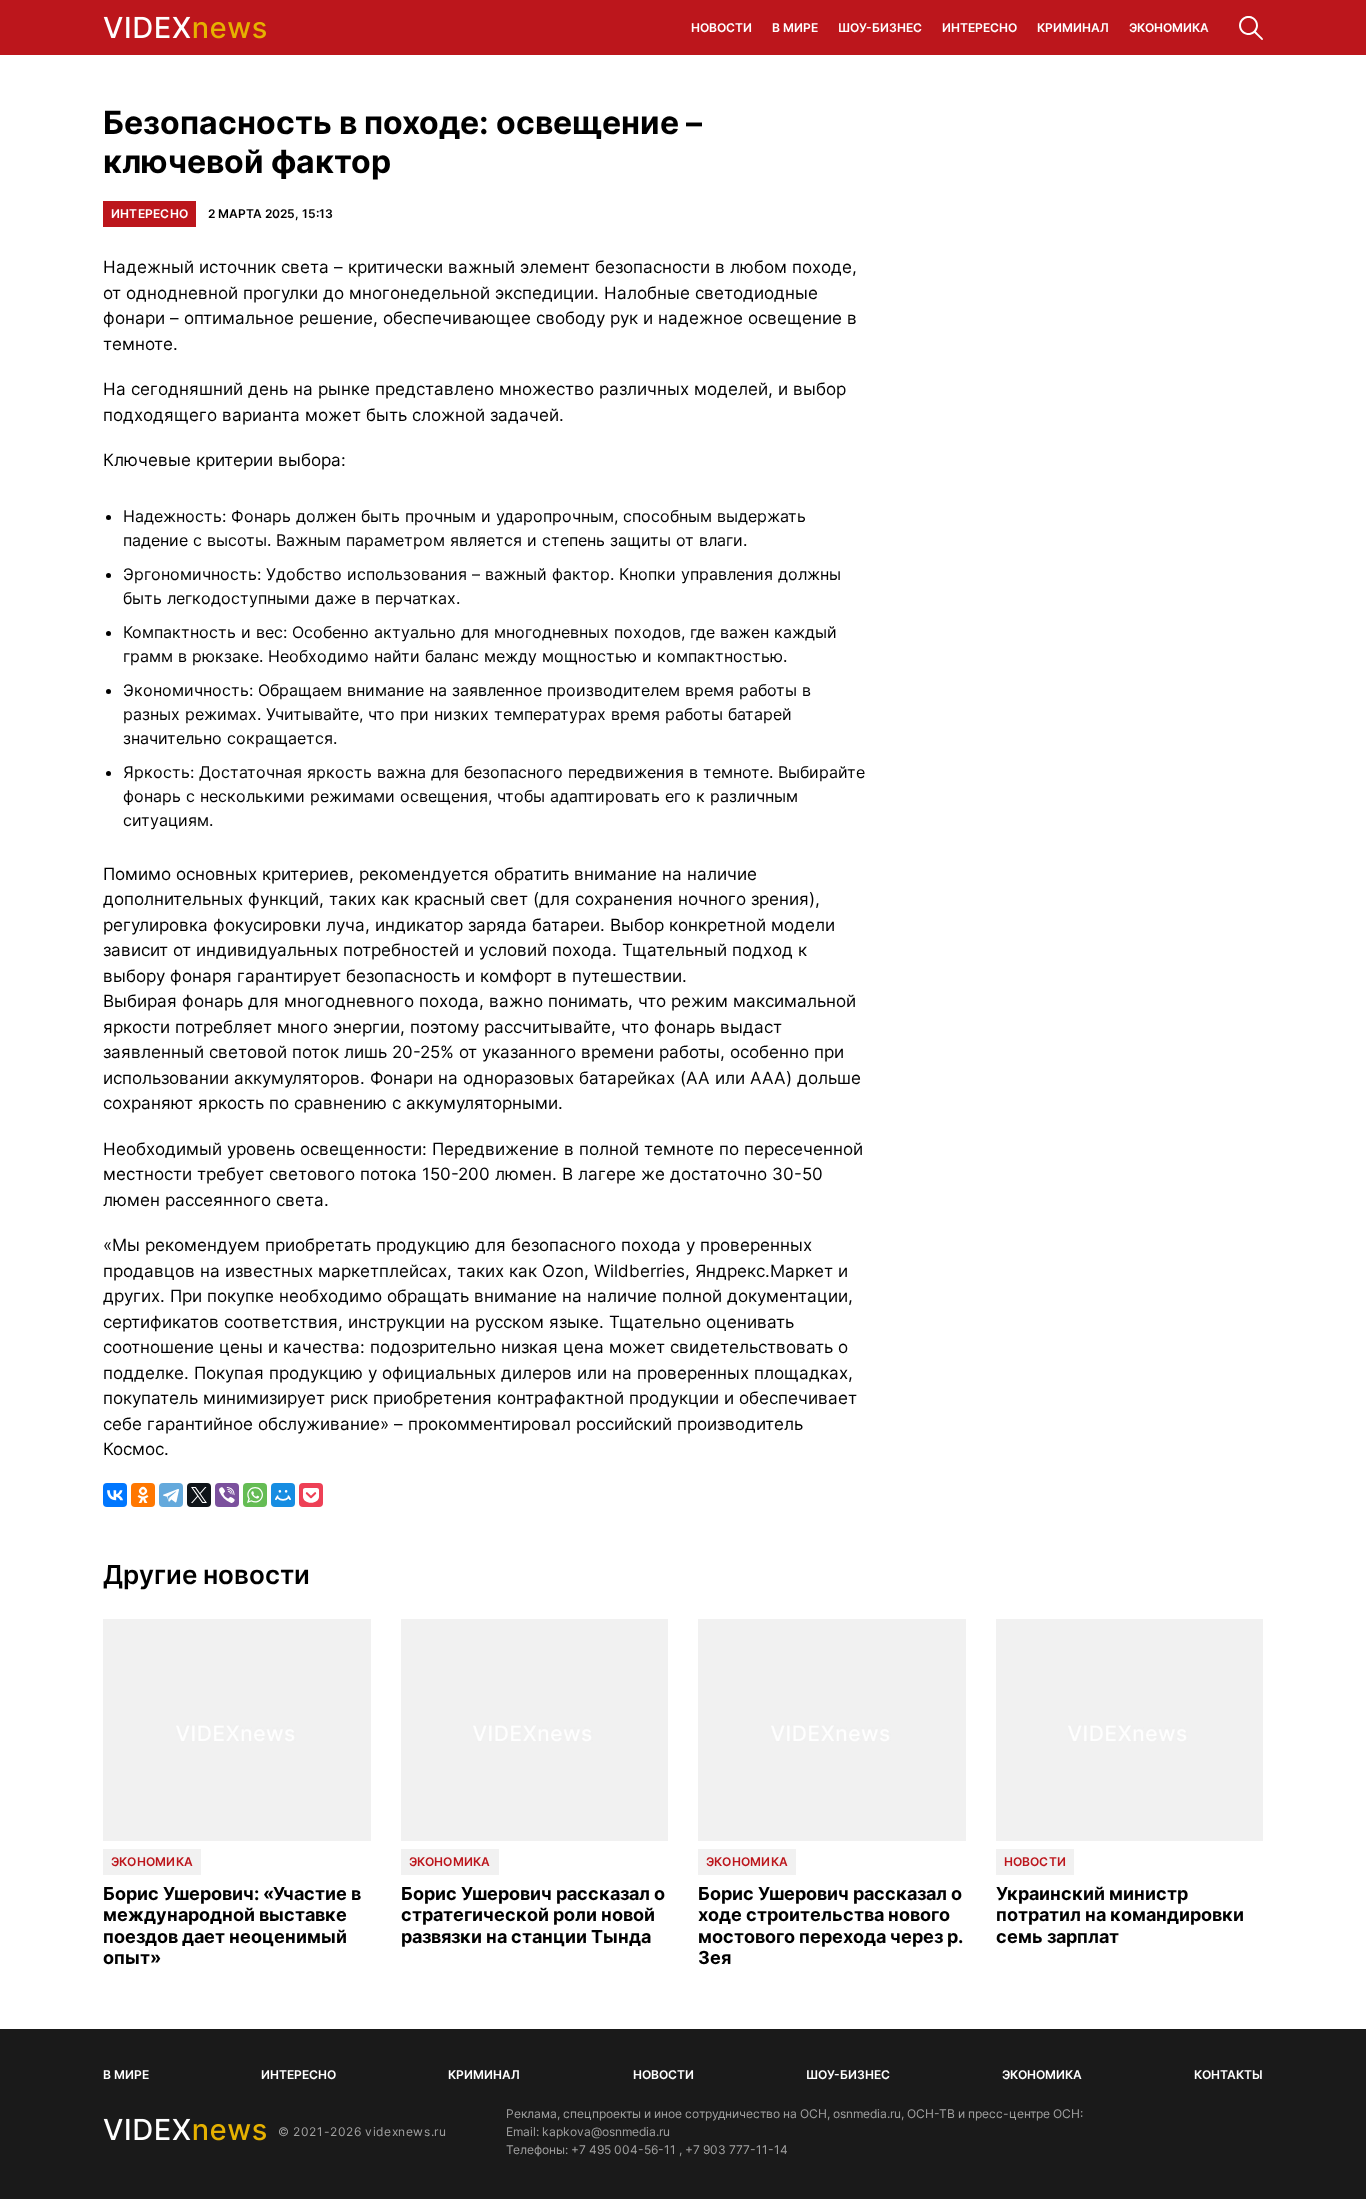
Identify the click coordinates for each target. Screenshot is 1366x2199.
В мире (795, 27)
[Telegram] (171, 1495)
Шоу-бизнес (880, 27)
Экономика (1169, 27)
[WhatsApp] (255, 1495)
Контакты (1228, 2074)
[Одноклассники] (143, 1495)
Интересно (979, 27)
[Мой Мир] (283, 1495)
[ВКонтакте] (115, 1495)
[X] (199, 1495)
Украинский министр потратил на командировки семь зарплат (1120, 1915)
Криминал (1073, 27)
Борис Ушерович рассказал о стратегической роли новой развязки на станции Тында (533, 1915)
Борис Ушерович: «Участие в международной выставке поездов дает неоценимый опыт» (232, 1926)
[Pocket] (311, 1495)
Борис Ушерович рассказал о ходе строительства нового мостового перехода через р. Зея (830, 1926)
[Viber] (227, 1495)
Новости (721, 27)
